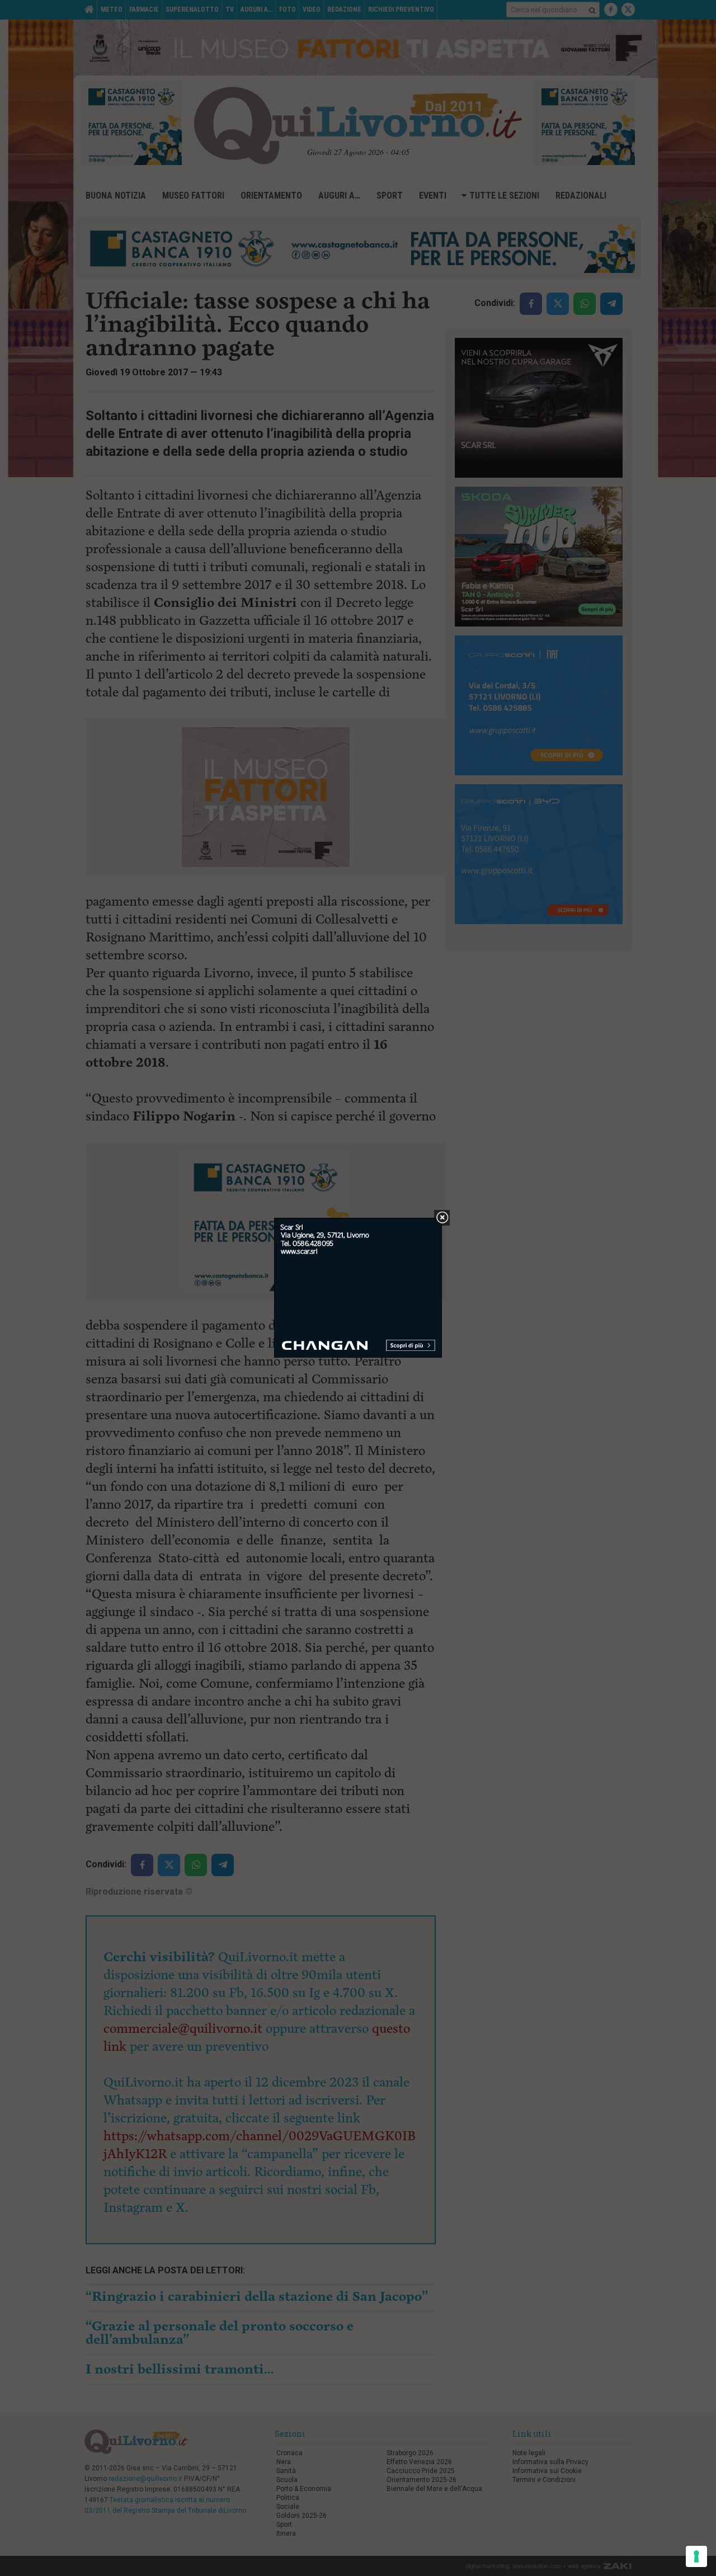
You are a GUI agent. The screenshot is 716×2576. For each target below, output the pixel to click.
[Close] (442, 1218)
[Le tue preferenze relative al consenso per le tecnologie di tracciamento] (696, 2556)
